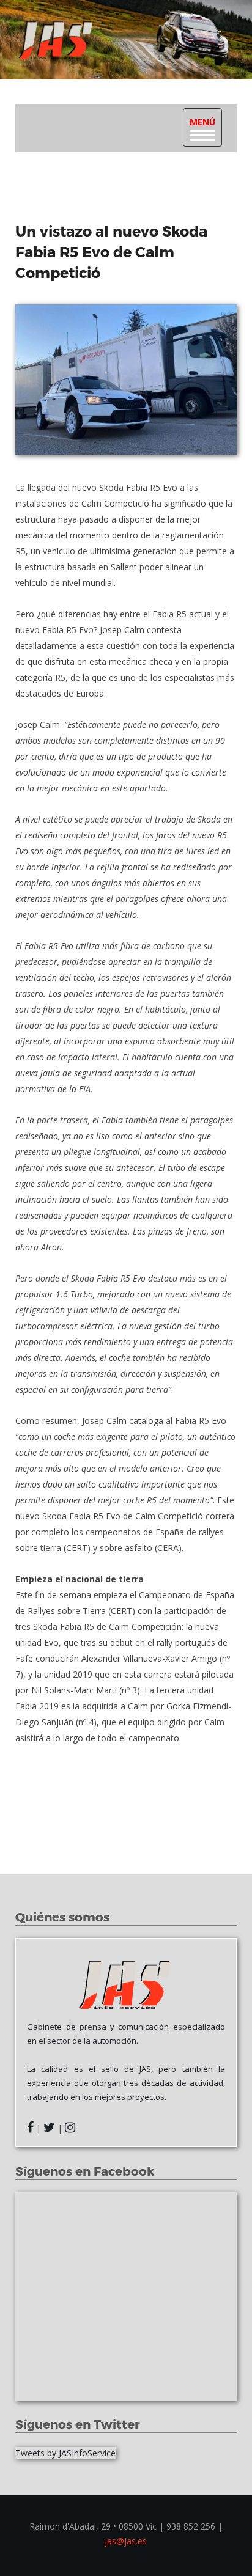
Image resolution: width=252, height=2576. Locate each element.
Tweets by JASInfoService (65, 2453)
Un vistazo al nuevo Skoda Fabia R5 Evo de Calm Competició (111, 251)
